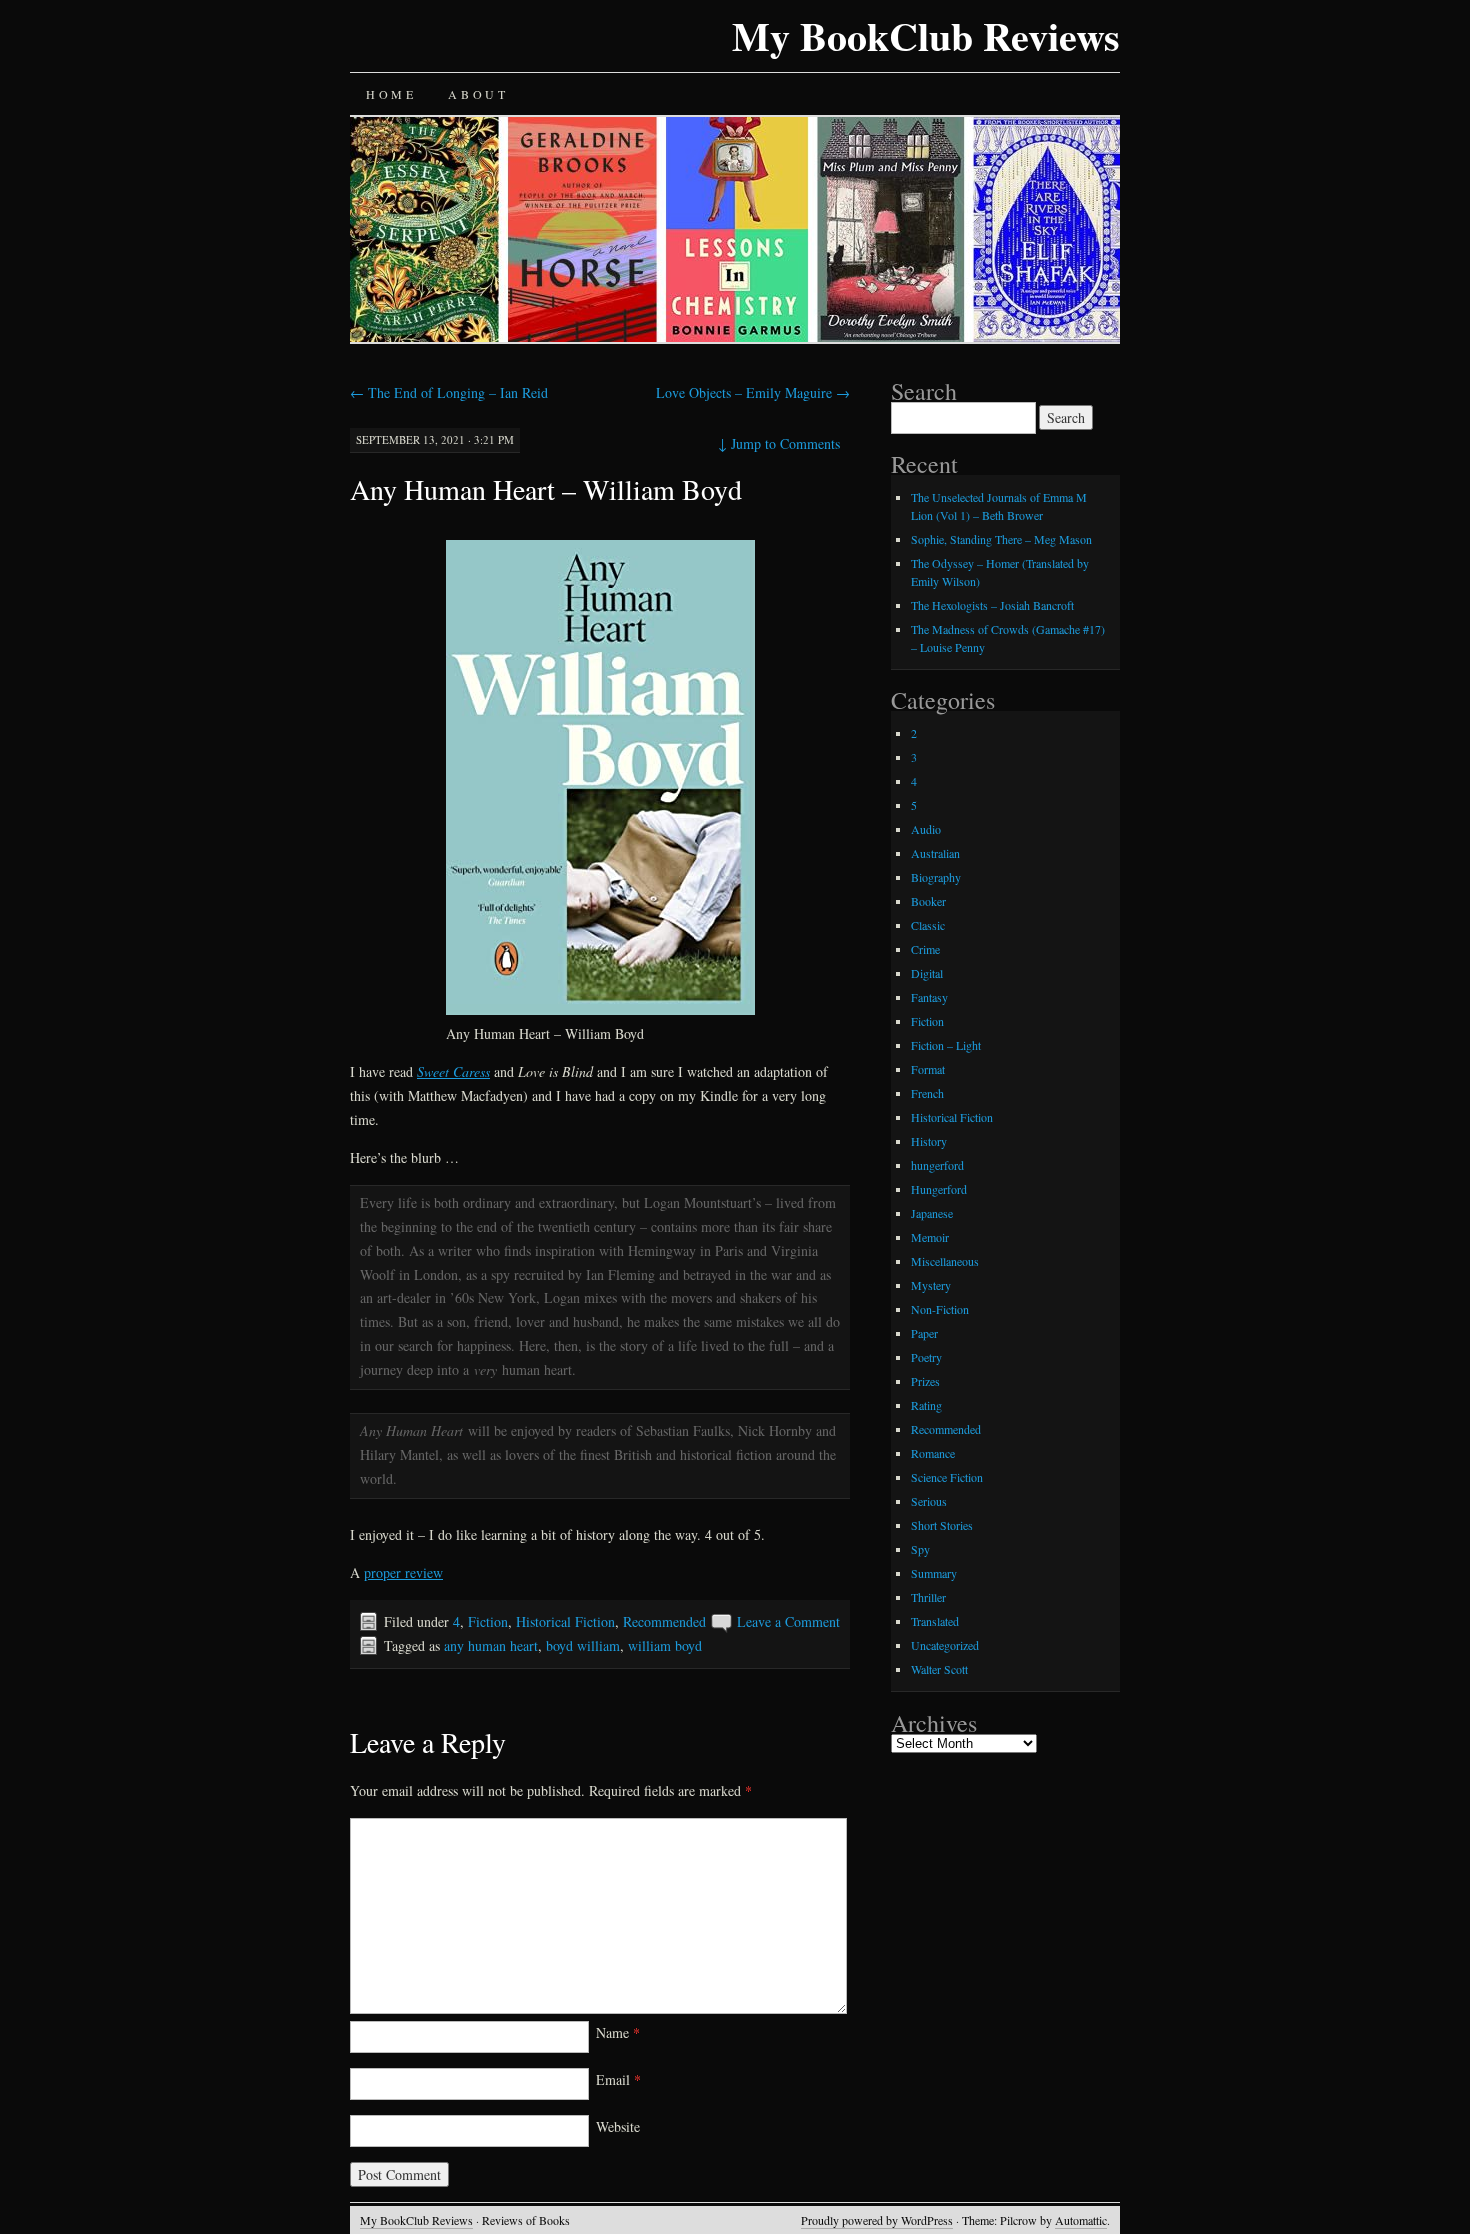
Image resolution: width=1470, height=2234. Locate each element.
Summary (934, 1573)
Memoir (930, 1237)
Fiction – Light (946, 1045)
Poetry (926, 1357)
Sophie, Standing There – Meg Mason (1001, 539)
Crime (925, 949)
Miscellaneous (945, 1261)
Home (391, 94)
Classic (928, 925)
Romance (933, 1453)
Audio (926, 829)
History (929, 1141)
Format (928, 1069)
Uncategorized (945, 1645)
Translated (935, 1621)
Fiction (488, 1621)
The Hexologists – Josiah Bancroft (992, 605)
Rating (926, 1405)
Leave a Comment (788, 1621)
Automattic (1081, 2220)
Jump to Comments (779, 443)
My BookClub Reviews (926, 35)
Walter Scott (939, 1669)
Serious (929, 1501)
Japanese (932, 1213)
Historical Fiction (565, 1621)
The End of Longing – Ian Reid (449, 392)
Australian (935, 853)
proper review (403, 1572)
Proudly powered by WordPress (877, 2220)
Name (618, 2032)
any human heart (491, 1645)
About (478, 94)
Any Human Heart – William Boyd (546, 489)
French (927, 1093)
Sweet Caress (453, 1071)
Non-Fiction (940, 1309)
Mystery (931, 1285)
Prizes (925, 1381)
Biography (936, 877)
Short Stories (942, 1525)
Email (618, 2079)
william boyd (665, 1645)
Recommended (664, 1621)
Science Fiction (947, 1477)
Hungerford (939, 1189)
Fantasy (929, 997)
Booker (928, 901)
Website (618, 2126)
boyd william (583, 1645)
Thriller (928, 1597)
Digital (927, 973)
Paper (924, 1333)
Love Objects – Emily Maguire (753, 392)
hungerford (937, 1165)
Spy (920, 1549)
